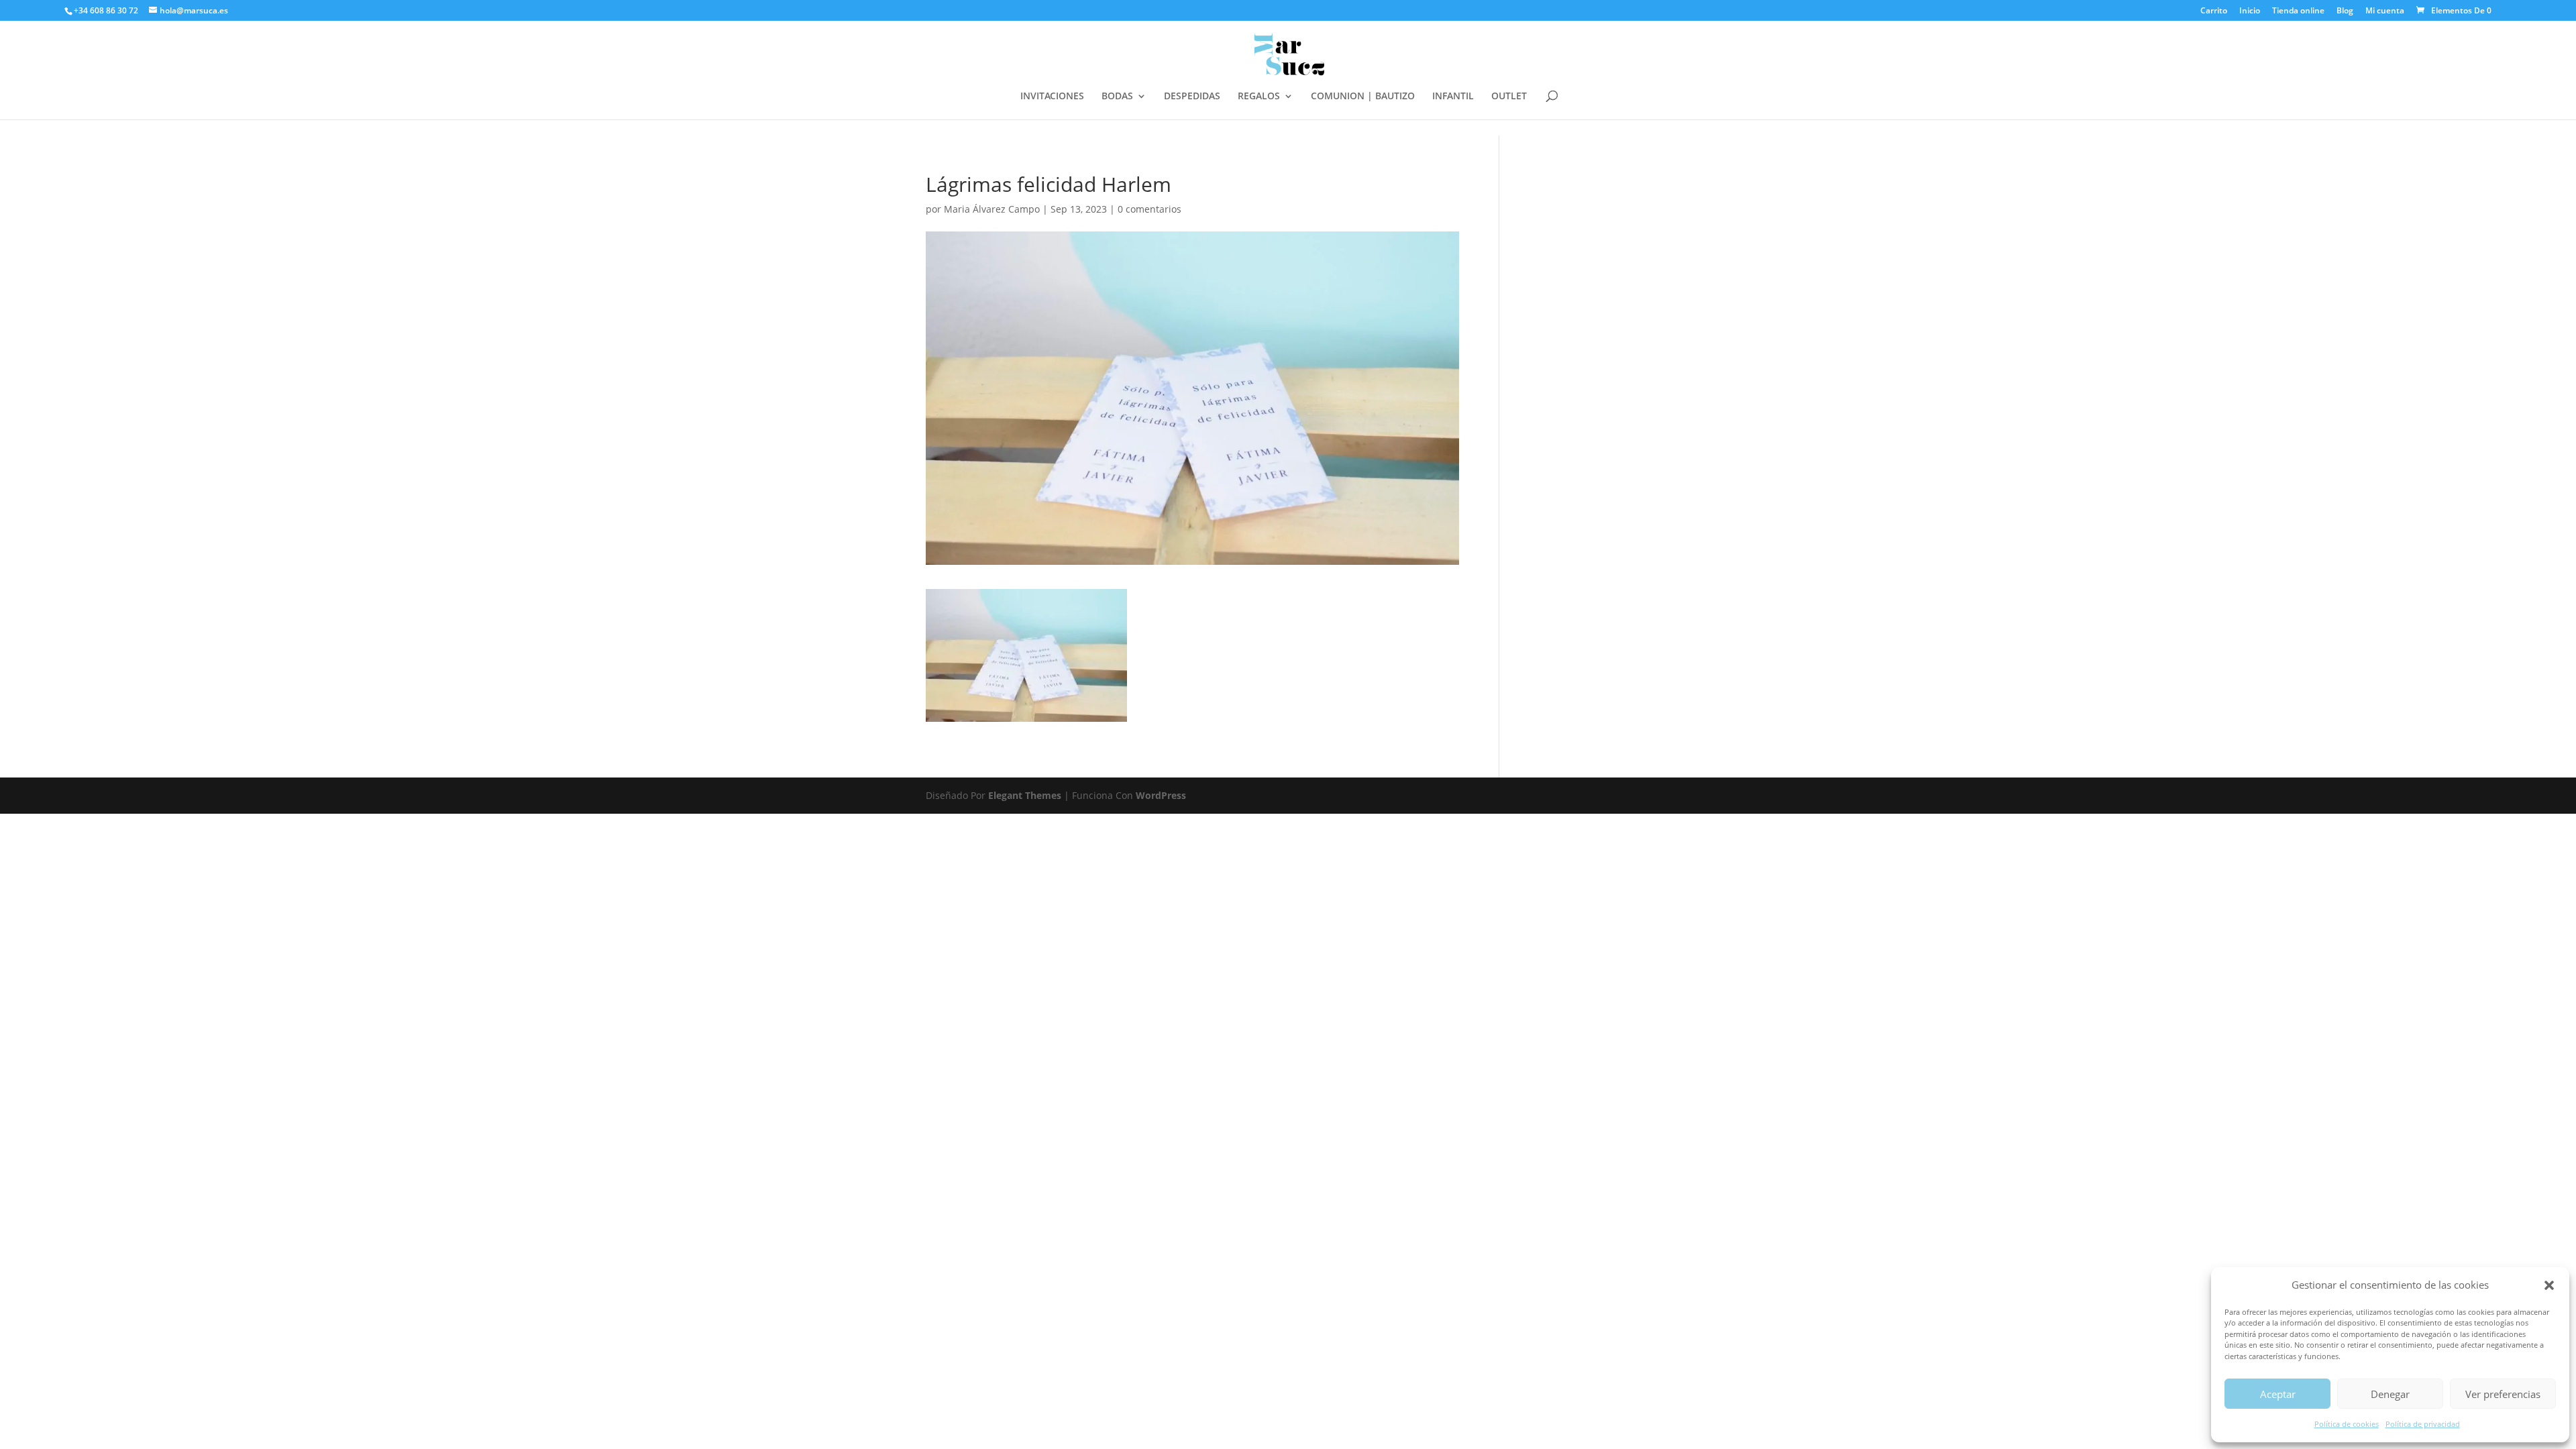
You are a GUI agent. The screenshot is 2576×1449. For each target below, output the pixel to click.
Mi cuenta (2385, 11)
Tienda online (2298, 11)
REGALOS (1259, 97)
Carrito (2214, 11)
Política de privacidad (2423, 1424)
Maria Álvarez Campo (992, 209)
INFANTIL (1453, 97)
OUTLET (1509, 97)
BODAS (1117, 97)
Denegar (2390, 1394)
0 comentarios (1149, 209)
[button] (2549, 1285)
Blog (2345, 11)
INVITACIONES (1052, 97)
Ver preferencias (2503, 1394)
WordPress (1161, 795)
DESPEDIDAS (1192, 97)
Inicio (2250, 11)
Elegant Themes (1025, 795)
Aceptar (2278, 1394)
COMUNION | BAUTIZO (1363, 97)
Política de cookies (2347, 1424)
